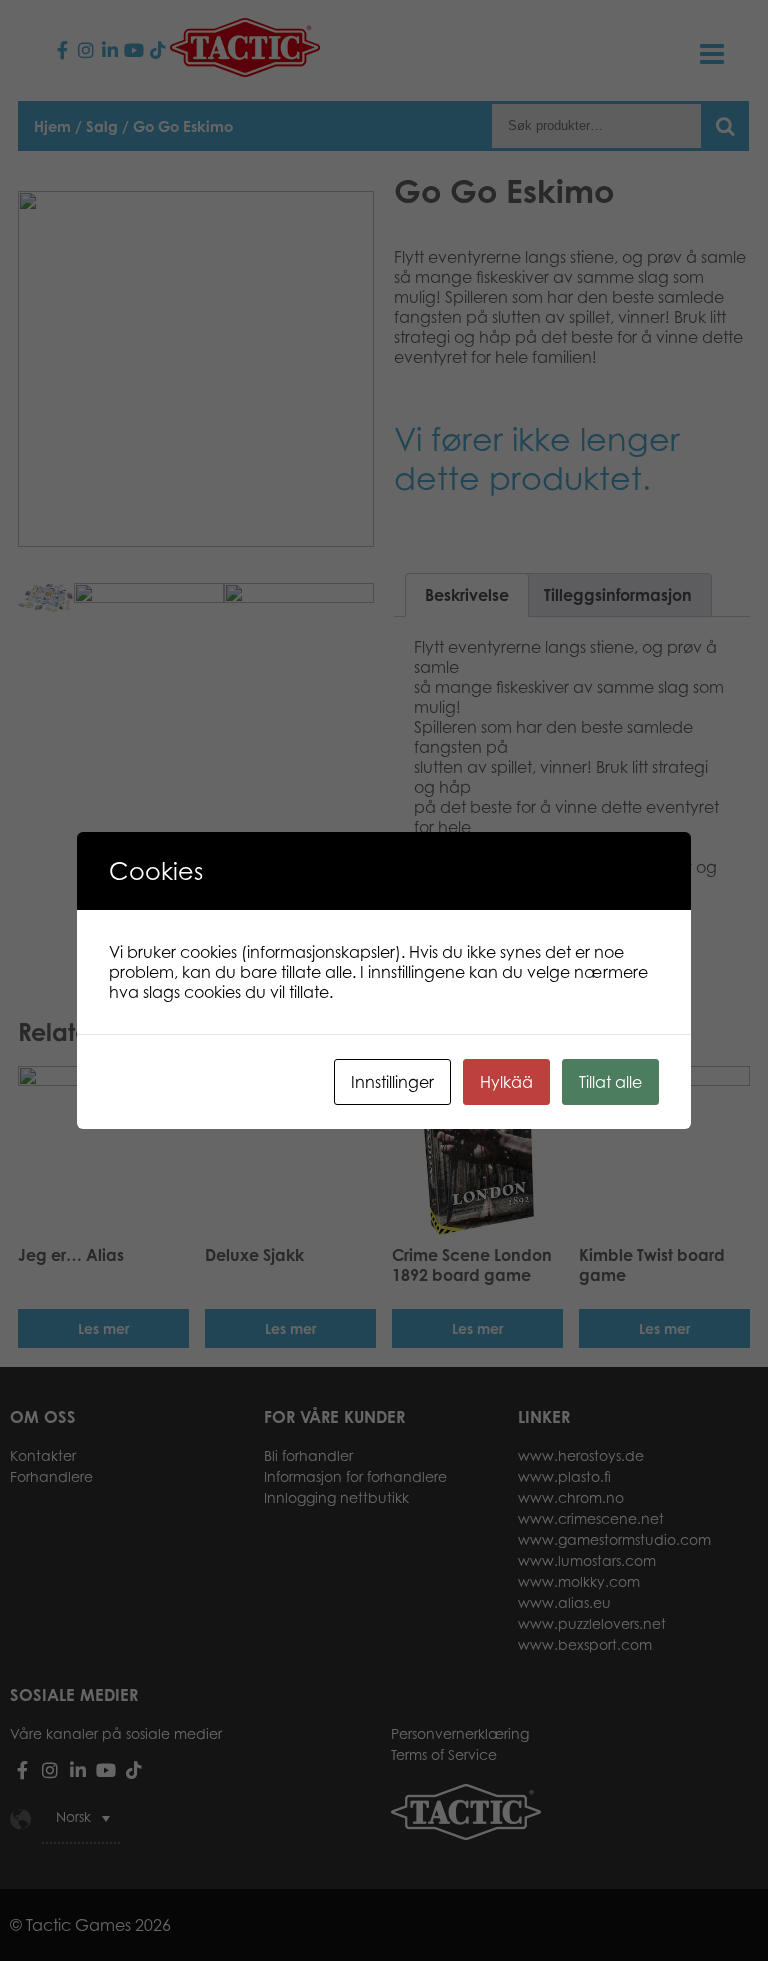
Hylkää (506, 1082)
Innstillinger (392, 1082)
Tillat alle (610, 1082)
